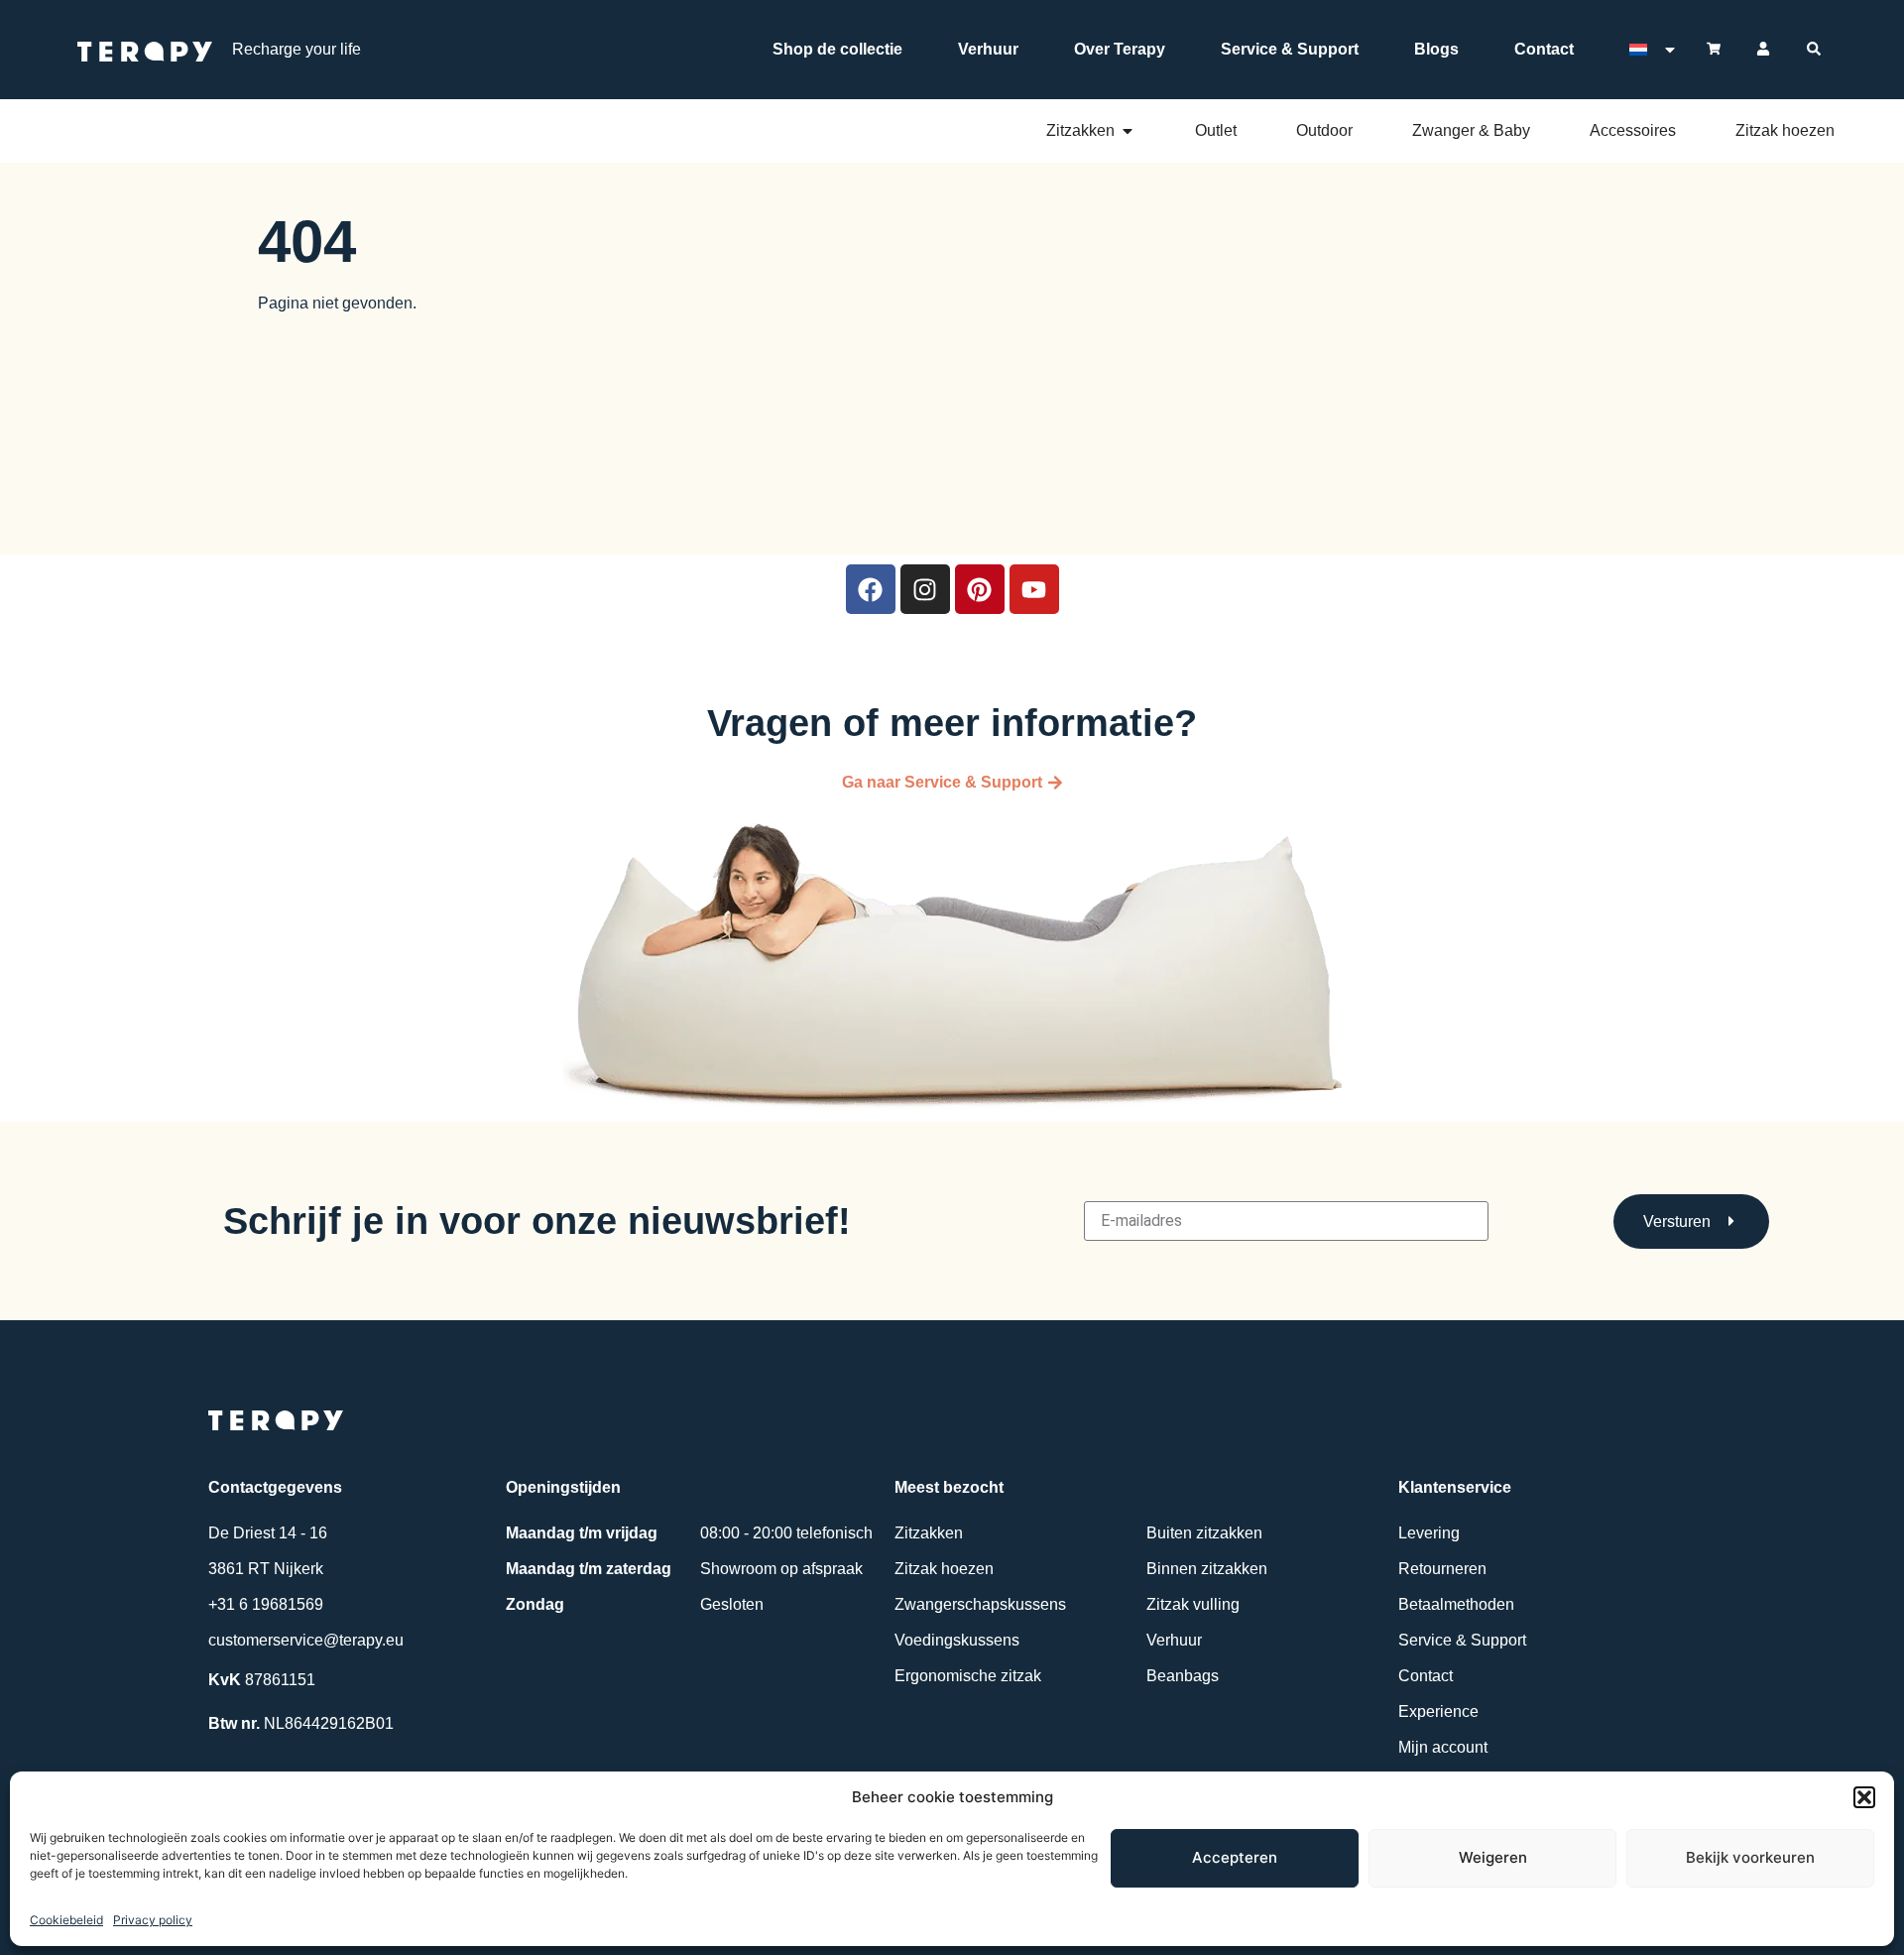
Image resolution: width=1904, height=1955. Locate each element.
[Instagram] (925, 589)
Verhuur (988, 49)
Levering (1429, 1533)
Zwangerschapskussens (980, 1604)
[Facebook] (871, 589)
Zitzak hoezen (944, 1569)
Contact (1544, 49)
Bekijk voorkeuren (1750, 1857)
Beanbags (1183, 1676)
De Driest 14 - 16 (268, 1533)
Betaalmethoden (1456, 1604)
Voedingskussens (957, 1640)
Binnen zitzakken (1207, 1569)
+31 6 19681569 (266, 1604)
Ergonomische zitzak (968, 1676)
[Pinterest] (980, 589)
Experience (1438, 1711)
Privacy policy (153, 1920)
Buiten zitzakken (1204, 1533)
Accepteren (1235, 1857)
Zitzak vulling (1193, 1604)
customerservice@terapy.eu (306, 1640)
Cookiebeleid (66, 1920)
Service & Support (1290, 49)
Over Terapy (1120, 49)
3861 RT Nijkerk (266, 1569)
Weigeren (1493, 1857)
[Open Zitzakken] (1128, 131)
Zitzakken (929, 1533)
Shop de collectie (837, 49)
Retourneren (1442, 1569)
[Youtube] (1034, 589)
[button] (1864, 1797)
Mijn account (1443, 1747)
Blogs (1436, 49)
